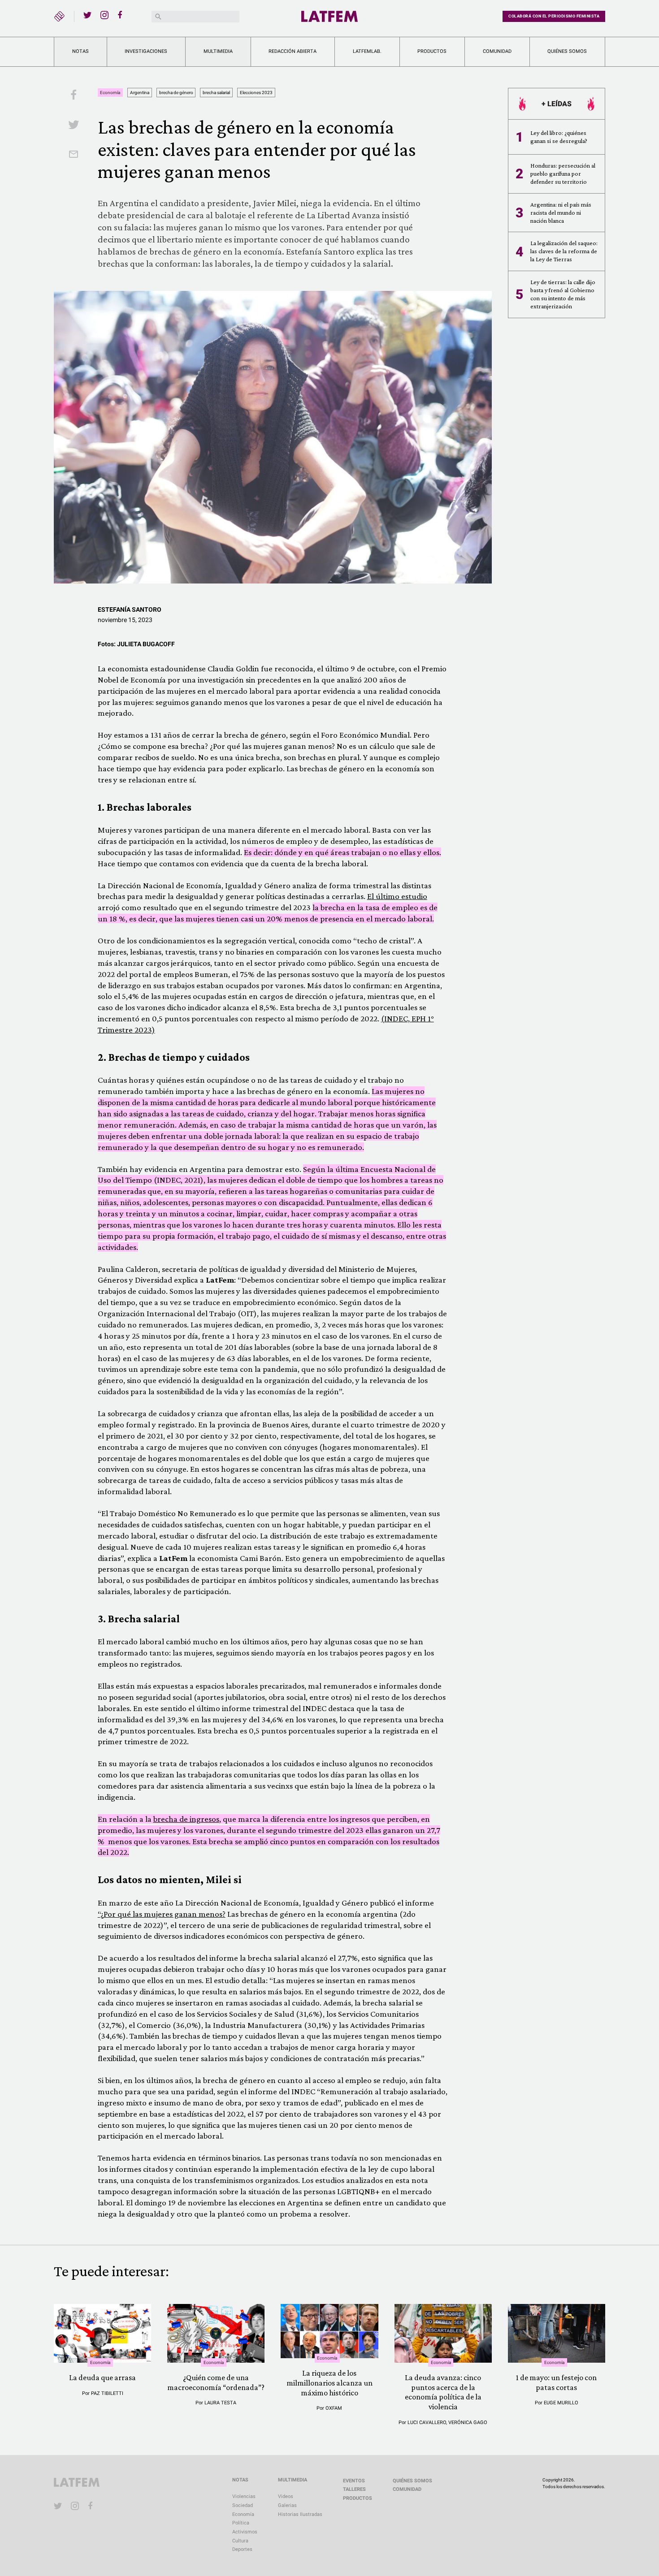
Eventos (354, 2481)
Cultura (240, 2541)
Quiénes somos (567, 51)
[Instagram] (104, 15)
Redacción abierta (293, 51)
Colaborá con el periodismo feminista (554, 16)
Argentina (140, 93)
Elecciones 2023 (256, 93)
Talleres (354, 2489)
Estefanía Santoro (130, 609)
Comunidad (497, 51)
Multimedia (218, 51)
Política (241, 2523)
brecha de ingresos (186, 1819)
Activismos (245, 2532)
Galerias (287, 2505)
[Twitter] (87, 15)
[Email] (74, 155)
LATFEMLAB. (367, 51)
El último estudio (397, 896)
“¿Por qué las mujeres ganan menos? (162, 1914)
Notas (80, 51)
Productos (432, 51)
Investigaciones (146, 51)
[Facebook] (121, 15)
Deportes (242, 2549)
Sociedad (243, 2505)
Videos (286, 2496)
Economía (110, 93)
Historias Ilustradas (300, 2514)
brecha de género (176, 93)
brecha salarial (216, 93)
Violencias (244, 2496)
